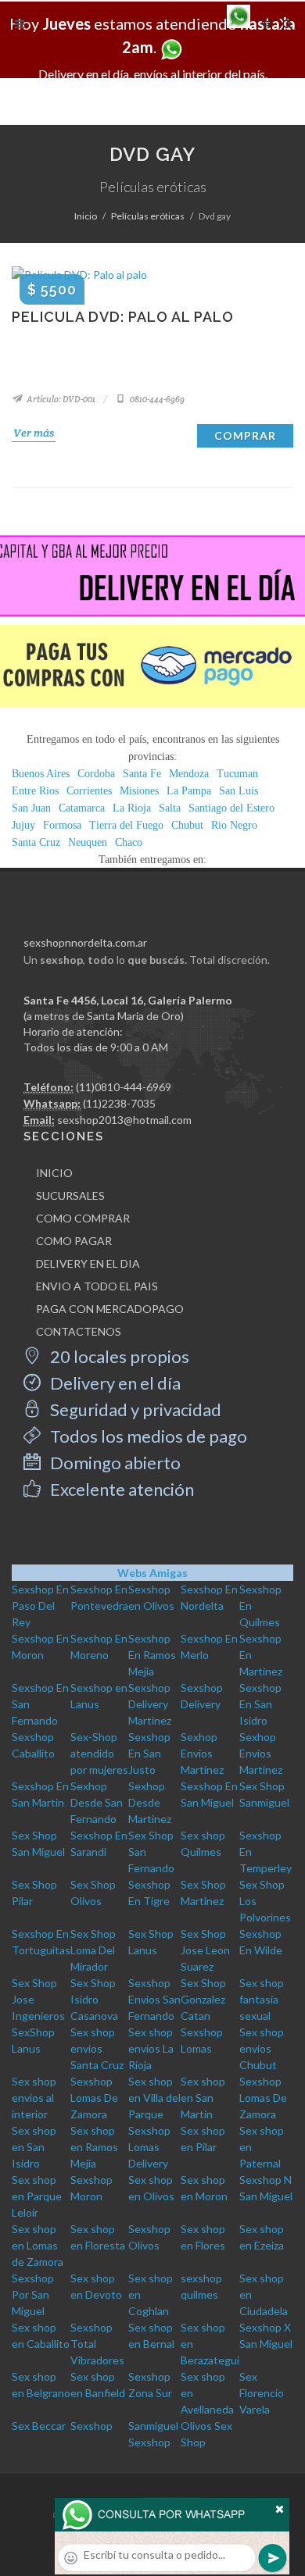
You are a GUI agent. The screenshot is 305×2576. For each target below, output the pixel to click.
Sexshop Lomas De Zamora (94, 2098)
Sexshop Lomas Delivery (149, 2147)
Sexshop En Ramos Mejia (152, 1655)
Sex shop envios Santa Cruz (97, 2048)
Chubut (187, 825)
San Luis (239, 791)
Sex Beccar (39, 2426)
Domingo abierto (114, 1463)
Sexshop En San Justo (149, 1753)
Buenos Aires (41, 774)
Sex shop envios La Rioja (151, 2048)
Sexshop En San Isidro (260, 1704)
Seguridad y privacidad (134, 1409)
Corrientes (89, 791)
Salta (170, 808)
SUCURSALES (70, 1195)
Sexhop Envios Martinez (202, 1753)
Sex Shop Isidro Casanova (94, 1999)
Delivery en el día (114, 1383)
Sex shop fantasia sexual (262, 1999)
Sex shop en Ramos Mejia (94, 2147)
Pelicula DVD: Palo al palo (123, 317)
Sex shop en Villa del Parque (154, 2098)
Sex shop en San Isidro (34, 2147)
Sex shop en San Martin (203, 2098)
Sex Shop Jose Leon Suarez (205, 1950)
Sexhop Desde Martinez (150, 1802)
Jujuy (23, 825)
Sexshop (91, 2426)
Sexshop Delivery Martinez (150, 1704)
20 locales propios (118, 1356)
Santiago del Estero (231, 808)
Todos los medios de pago (147, 1436)
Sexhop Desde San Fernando (97, 1802)
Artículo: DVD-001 (60, 399)
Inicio (86, 216)
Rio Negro (234, 825)
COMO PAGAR (74, 1241)
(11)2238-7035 (119, 1103)
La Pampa (189, 791)
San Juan (31, 808)
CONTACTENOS (79, 1331)
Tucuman (237, 774)
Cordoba (96, 774)
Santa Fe (142, 774)
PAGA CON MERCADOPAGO (110, 1309)
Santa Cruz (36, 842)
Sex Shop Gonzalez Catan (203, 1999)
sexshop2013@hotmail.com (124, 1120)
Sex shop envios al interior (34, 2098)
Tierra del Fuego (126, 825)
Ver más (34, 433)
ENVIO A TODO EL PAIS (97, 1286)
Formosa (62, 825)
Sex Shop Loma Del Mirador (93, 1950)
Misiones (139, 791)
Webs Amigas (152, 1573)
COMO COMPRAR (83, 1218)
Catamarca (82, 808)
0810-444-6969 (156, 399)
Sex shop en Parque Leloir (37, 2196)
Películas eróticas (148, 216)
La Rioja (132, 808)
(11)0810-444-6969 (124, 1087)
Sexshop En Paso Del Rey (40, 1606)
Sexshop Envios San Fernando (154, 1999)
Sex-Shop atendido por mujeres (99, 1753)
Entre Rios (35, 791)
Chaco (129, 842)
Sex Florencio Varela (262, 2393)
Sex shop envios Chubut (262, 2048)
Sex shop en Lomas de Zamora (38, 2245)
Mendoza (189, 774)
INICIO (54, 1173)
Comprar (245, 435)
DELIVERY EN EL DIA (88, 1263)
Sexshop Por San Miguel (33, 2294)
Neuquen (88, 842)
